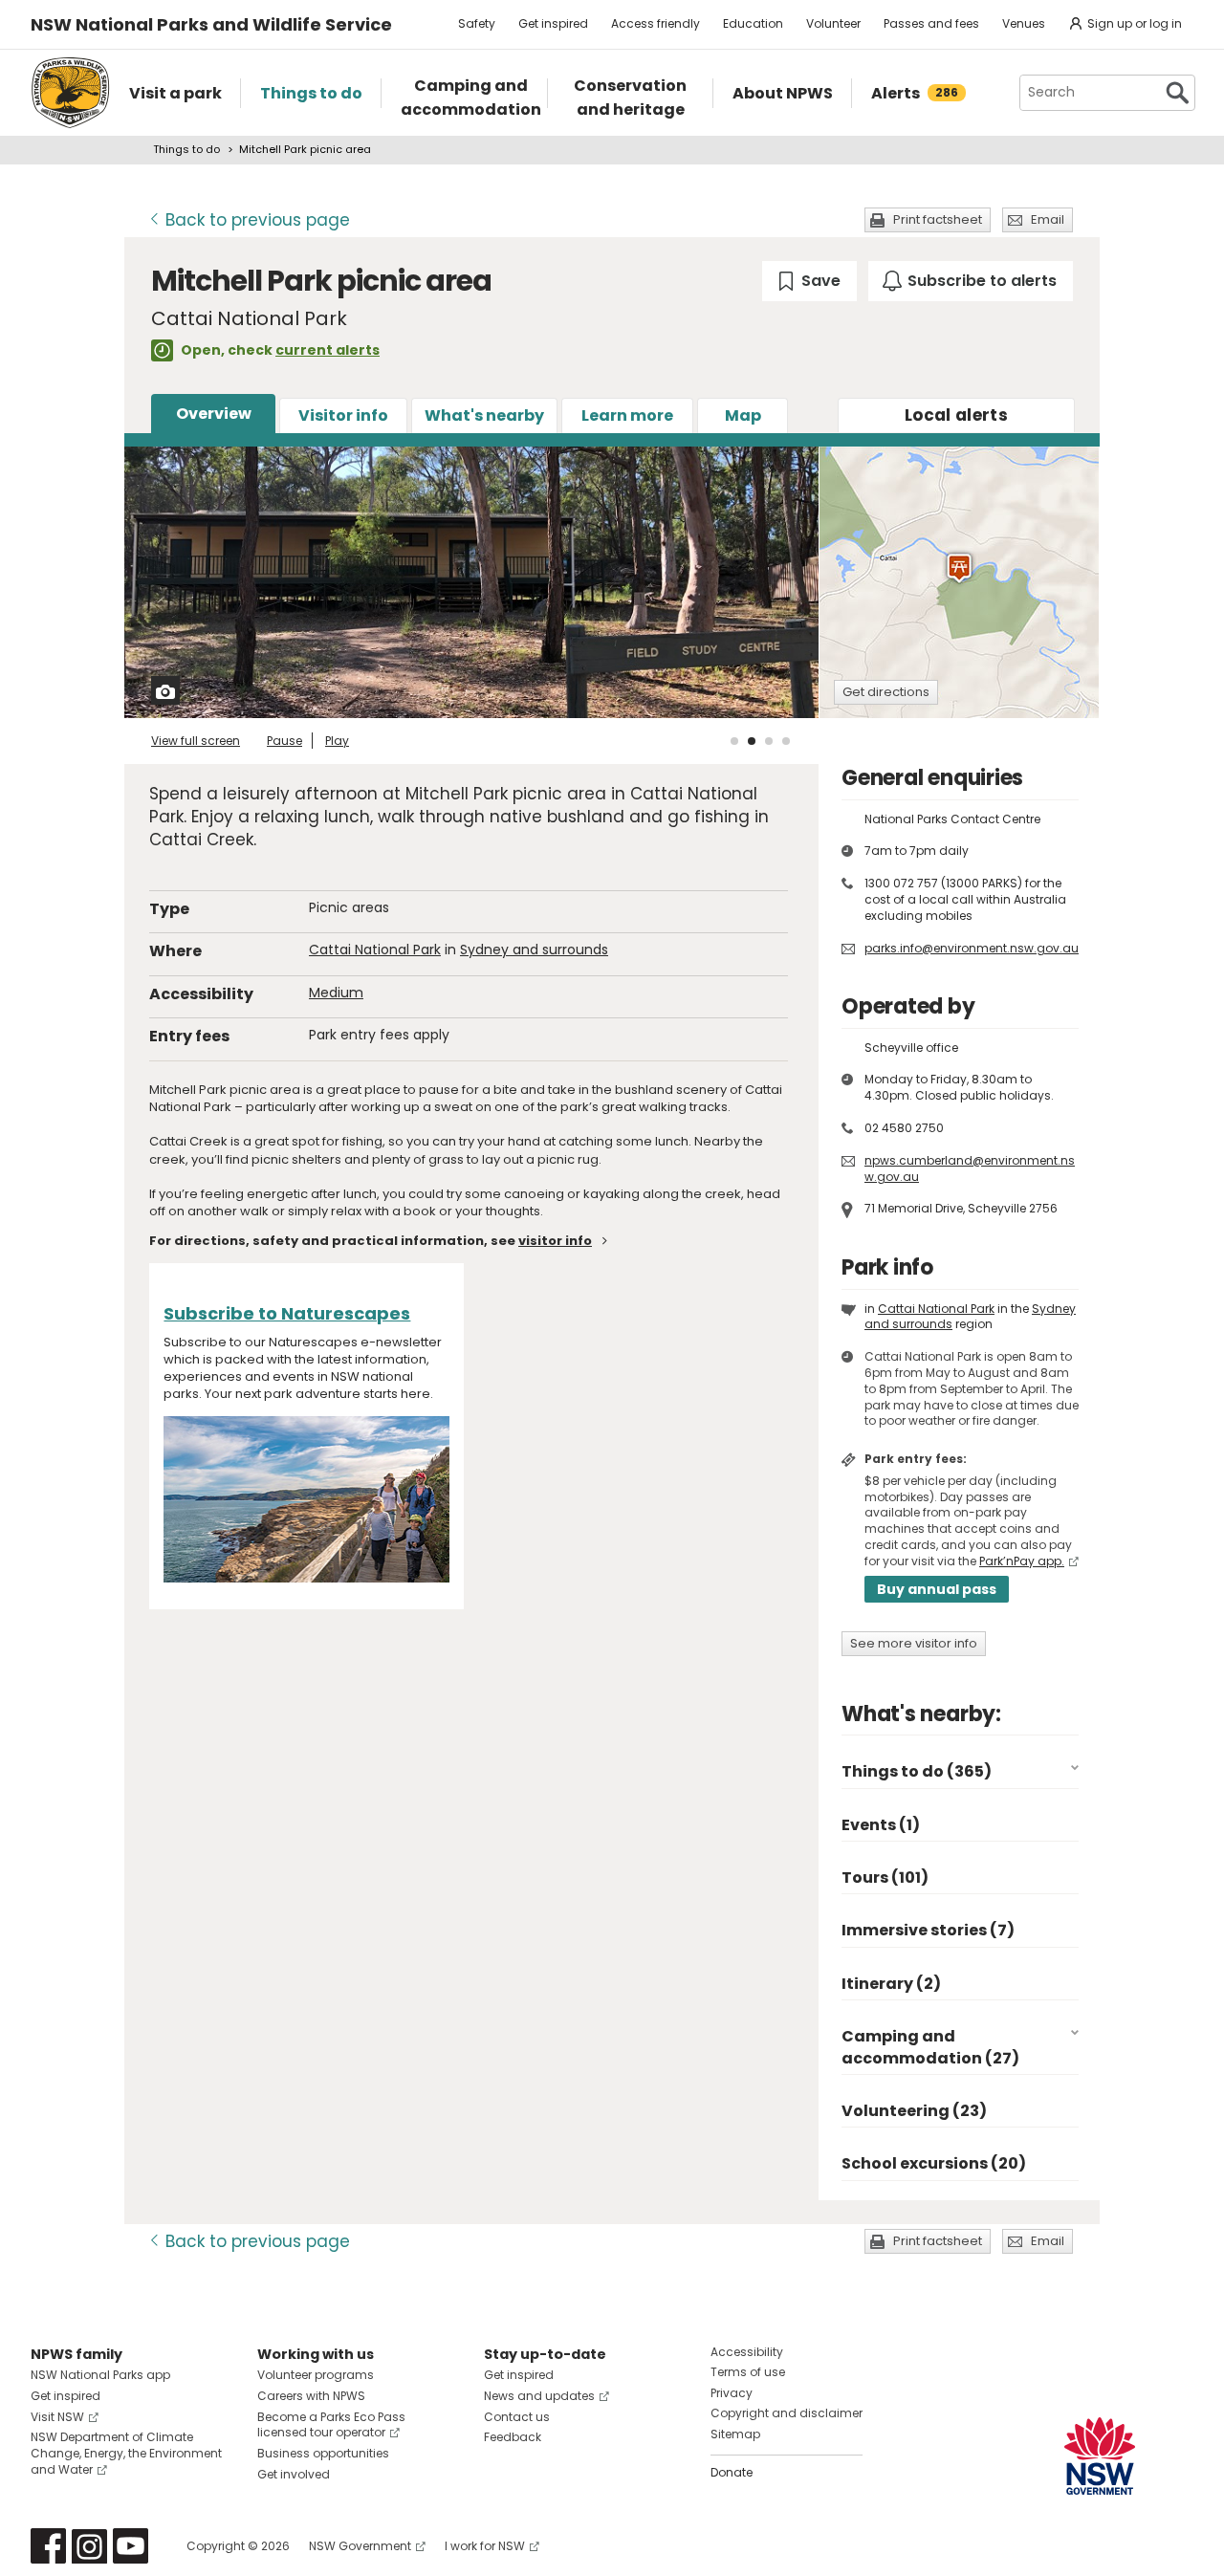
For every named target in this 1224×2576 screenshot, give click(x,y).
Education (753, 23)
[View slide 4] (786, 741)
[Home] (70, 93)
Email (1048, 219)
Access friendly (656, 23)
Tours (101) (885, 1877)
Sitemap (735, 2434)
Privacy (732, 2393)
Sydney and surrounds (534, 950)
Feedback (513, 2437)
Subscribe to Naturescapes (287, 1313)
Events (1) (881, 1825)
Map (743, 415)
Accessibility (747, 2352)
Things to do (186, 149)
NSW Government (360, 2546)
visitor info (555, 1241)
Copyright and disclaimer (787, 2413)
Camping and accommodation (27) (930, 2047)
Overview (214, 414)
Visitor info (343, 415)
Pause (284, 741)
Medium (336, 993)
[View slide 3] (769, 741)
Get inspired (553, 23)
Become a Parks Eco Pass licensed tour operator (331, 2425)
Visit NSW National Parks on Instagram (89, 2546)
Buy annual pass (937, 1589)
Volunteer (833, 23)
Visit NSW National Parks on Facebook (48, 2546)
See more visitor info (914, 1643)
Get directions (886, 692)
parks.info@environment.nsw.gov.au (972, 948)
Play (337, 741)
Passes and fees (931, 23)
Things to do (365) (917, 1771)
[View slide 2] (752, 741)
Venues (1024, 23)
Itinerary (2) (891, 1984)
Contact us (517, 2417)
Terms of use (748, 2372)
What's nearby (484, 415)
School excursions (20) (934, 2163)
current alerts (328, 350)
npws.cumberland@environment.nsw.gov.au (970, 1168)
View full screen (196, 741)
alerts (956, 415)
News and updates (539, 2396)
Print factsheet (938, 219)
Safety (477, 23)
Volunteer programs (316, 2375)
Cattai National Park (375, 950)
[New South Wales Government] (1100, 2456)
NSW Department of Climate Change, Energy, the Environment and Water (126, 2453)
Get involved (294, 2474)
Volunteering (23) (914, 2111)
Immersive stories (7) (928, 1930)
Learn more (627, 415)
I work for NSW (485, 2546)
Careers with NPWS (311, 2396)
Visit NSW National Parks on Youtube (131, 2546)
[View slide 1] (734, 741)
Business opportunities (323, 2453)
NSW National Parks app (100, 2375)
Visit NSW (57, 2417)
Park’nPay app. (1022, 1561)
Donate (732, 2472)
